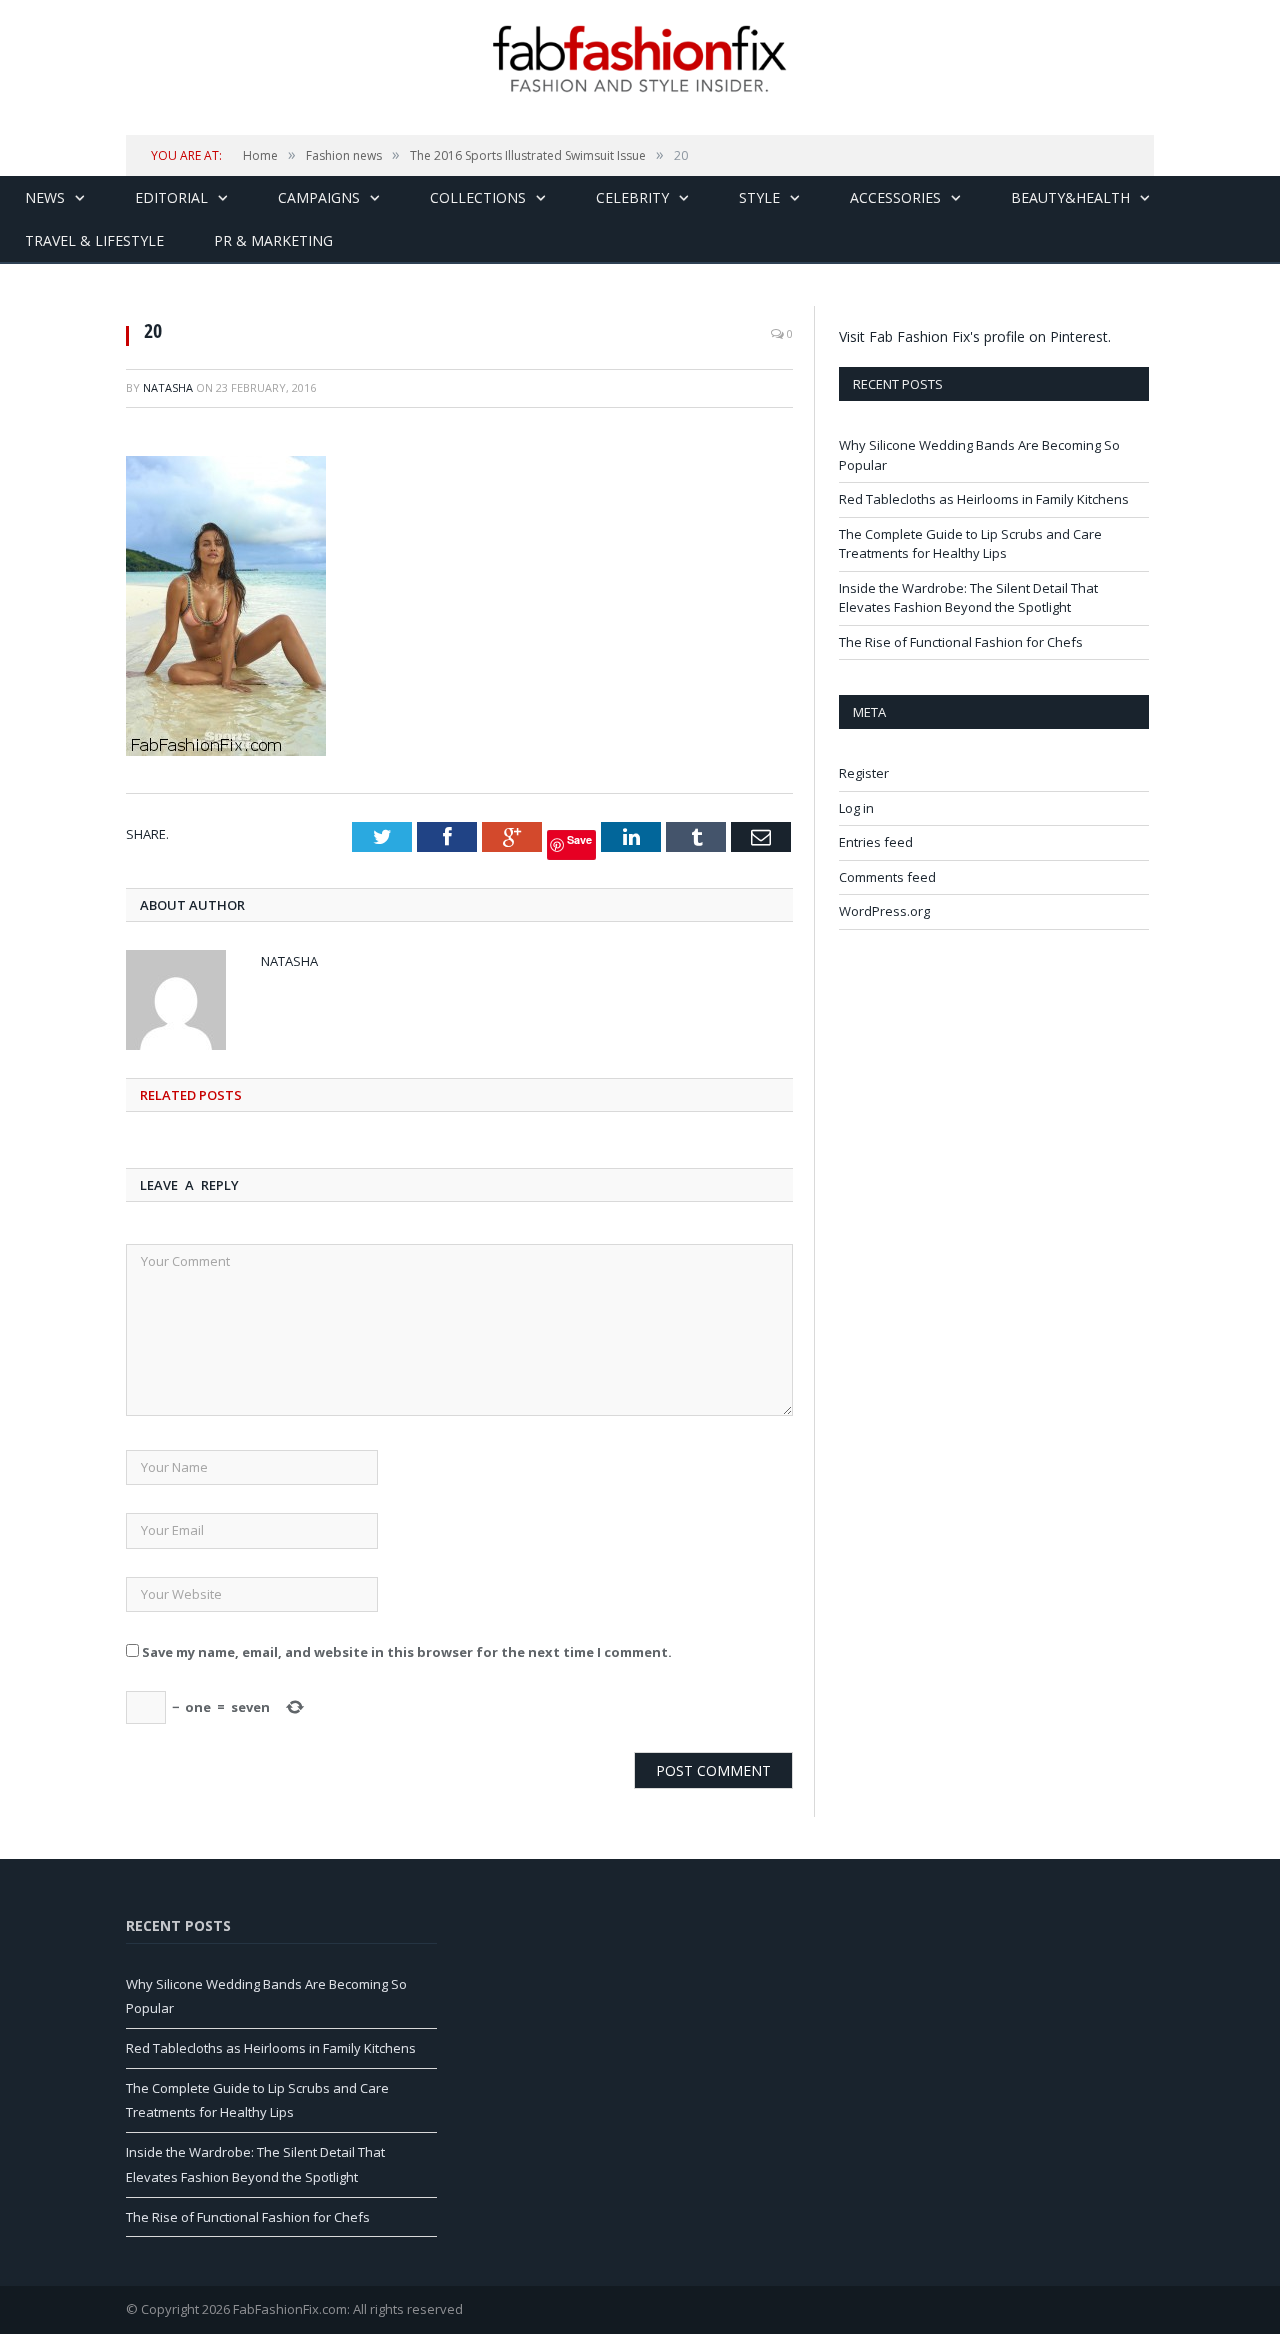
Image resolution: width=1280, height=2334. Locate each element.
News (45, 197)
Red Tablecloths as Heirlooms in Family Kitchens (984, 499)
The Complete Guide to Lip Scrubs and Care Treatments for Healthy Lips (970, 544)
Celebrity (632, 197)
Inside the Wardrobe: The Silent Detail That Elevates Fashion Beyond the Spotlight (968, 598)
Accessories (895, 197)
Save (579, 839)
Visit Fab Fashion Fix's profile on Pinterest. (975, 336)
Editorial (171, 197)
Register (864, 773)
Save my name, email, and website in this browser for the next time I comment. (407, 1652)
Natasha (168, 387)
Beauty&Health (1070, 197)
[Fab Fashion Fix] (640, 59)
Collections (478, 197)
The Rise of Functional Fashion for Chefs (961, 642)
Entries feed (876, 842)
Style (759, 197)
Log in (856, 808)
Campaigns (319, 197)
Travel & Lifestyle (94, 240)
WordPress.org (884, 911)
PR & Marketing (273, 240)
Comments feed (887, 877)
